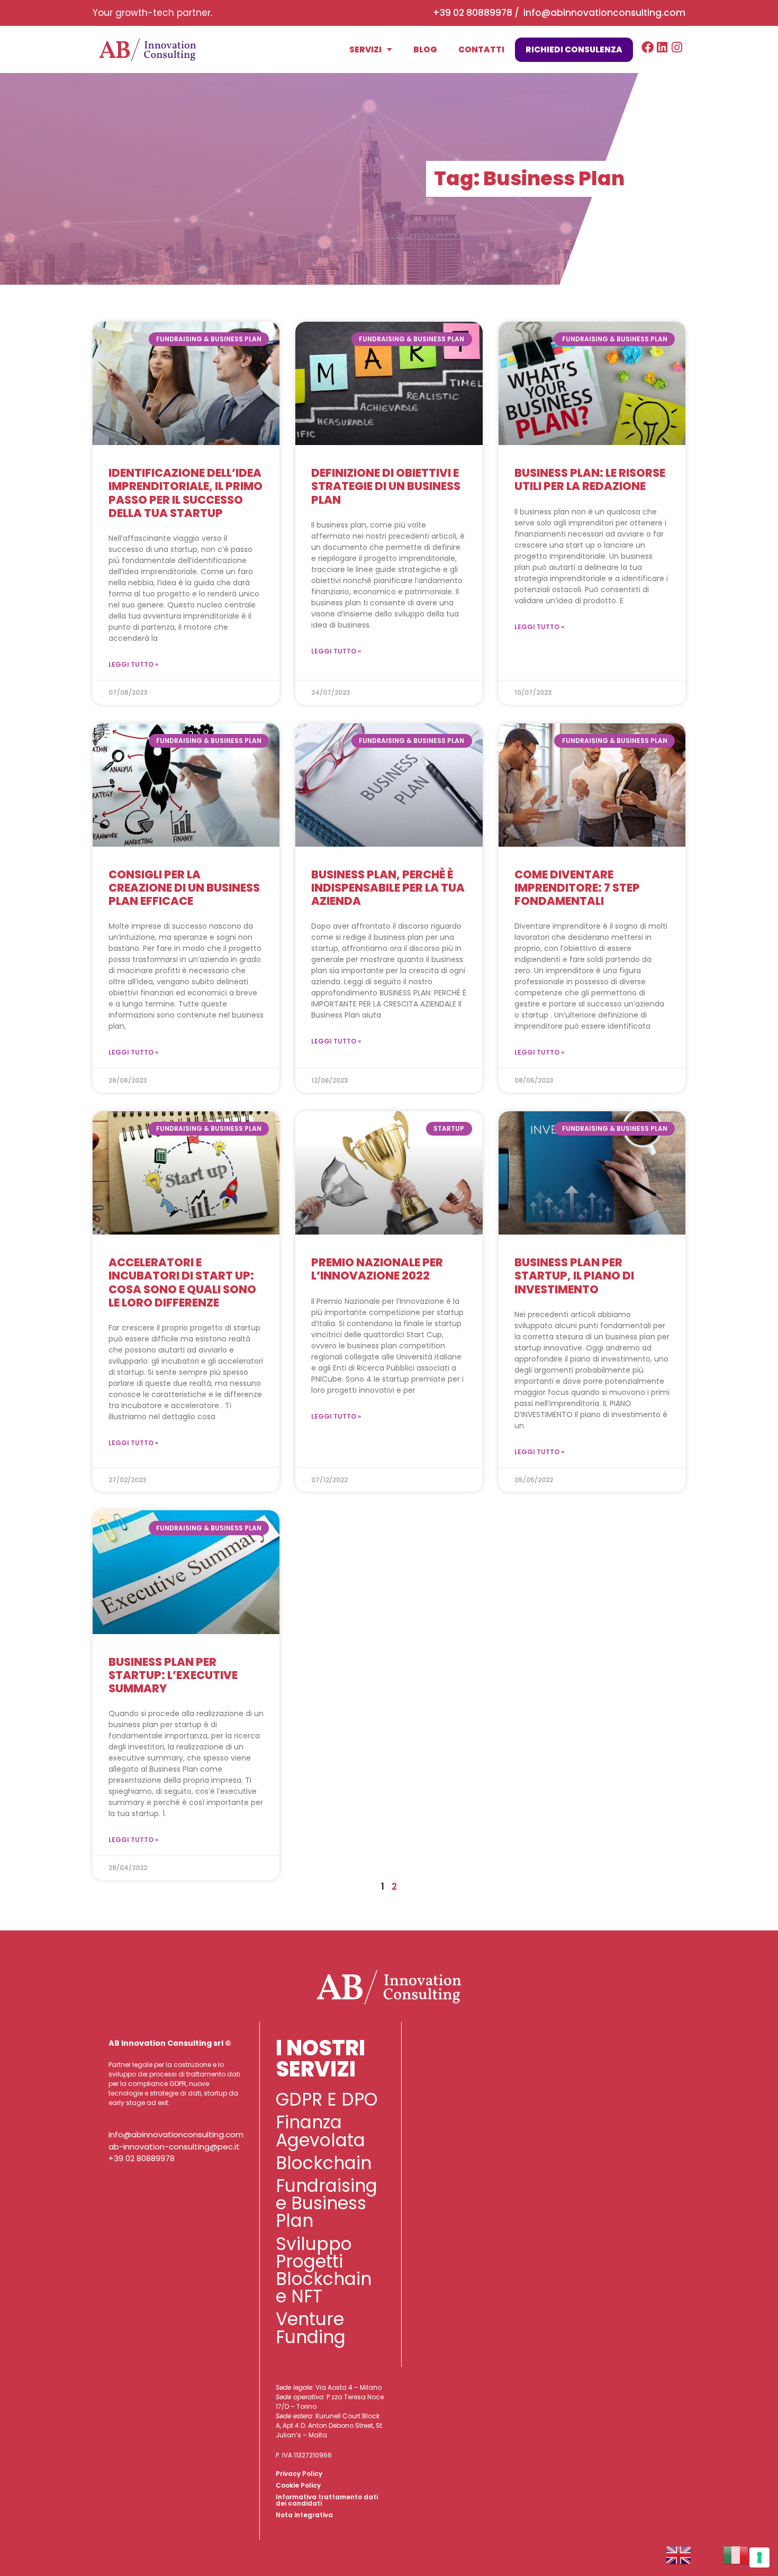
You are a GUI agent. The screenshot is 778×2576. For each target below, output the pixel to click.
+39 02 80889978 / (478, 13)
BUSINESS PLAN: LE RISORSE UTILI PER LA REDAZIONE (590, 479)
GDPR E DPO (327, 2099)
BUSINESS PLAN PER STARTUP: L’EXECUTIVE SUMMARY (173, 1675)
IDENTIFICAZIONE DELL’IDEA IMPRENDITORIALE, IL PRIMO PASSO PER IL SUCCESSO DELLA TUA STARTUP (186, 493)
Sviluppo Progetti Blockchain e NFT (324, 2270)
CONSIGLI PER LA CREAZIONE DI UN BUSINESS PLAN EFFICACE (184, 888)
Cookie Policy (298, 2485)
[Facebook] (648, 47)
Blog (425, 49)
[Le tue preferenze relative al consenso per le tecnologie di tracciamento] (759, 2557)
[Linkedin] (662, 47)
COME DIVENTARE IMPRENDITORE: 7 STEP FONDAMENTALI (577, 888)
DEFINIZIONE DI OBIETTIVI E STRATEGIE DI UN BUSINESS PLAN (386, 486)
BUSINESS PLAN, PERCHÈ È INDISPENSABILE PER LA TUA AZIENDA (388, 888)
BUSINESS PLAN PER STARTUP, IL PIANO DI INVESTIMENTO (574, 1276)
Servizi (365, 49)
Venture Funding (311, 2328)
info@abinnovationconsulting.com (604, 13)
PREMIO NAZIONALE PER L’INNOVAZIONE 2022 (377, 1269)
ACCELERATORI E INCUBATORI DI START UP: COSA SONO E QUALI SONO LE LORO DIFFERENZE (182, 1282)
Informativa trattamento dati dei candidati (327, 2500)
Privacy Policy (299, 2474)
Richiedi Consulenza (574, 49)
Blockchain (324, 2163)
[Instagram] (677, 47)
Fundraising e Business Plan (327, 2203)
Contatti (481, 49)
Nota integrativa (304, 2515)
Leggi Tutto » (133, 664)
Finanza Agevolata (320, 2131)
